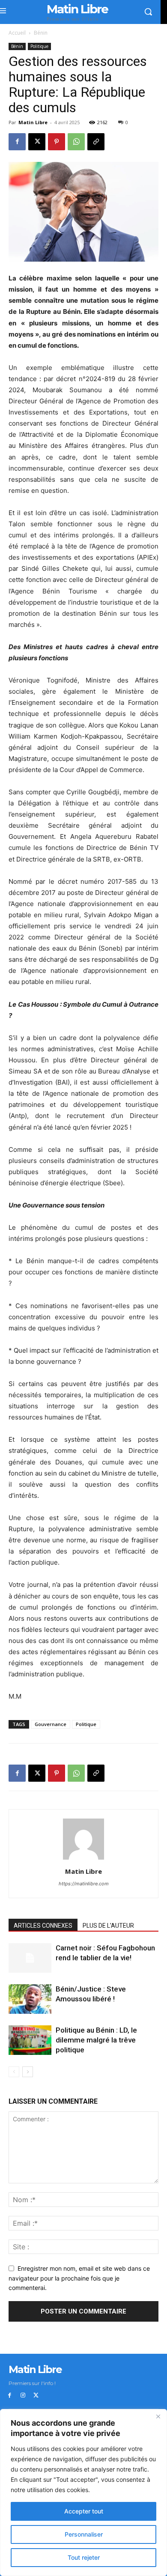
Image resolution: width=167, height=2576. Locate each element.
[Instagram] (23, 2396)
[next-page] (28, 2072)
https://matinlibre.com (84, 1884)
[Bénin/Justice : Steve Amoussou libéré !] (30, 1999)
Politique (39, 46)
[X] (37, 142)
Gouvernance (51, 1724)
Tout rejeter (84, 2557)
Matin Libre (33, 122)
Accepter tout (84, 2511)
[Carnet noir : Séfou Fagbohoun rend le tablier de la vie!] (30, 1958)
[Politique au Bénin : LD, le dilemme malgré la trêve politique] (30, 2040)
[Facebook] (17, 142)
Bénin (41, 33)
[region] (83, 2493)
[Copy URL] (96, 142)
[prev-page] (14, 2072)
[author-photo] (83, 1859)
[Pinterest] (57, 142)
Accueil (17, 33)
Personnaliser (84, 2534)
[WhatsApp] (76, 142)
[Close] (158, 2416)
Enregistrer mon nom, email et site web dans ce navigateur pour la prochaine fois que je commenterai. (79, 2278)
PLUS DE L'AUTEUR (108, 1926)
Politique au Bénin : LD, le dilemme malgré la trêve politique (96, 2040)
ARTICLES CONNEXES (43, 1926)
